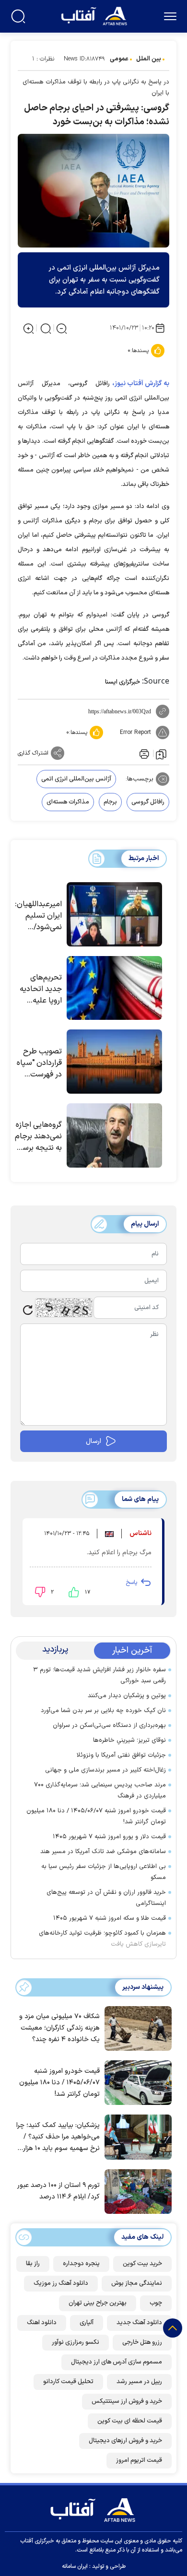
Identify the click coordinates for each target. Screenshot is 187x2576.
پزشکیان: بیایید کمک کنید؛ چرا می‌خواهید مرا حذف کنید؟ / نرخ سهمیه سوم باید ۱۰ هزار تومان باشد (58, 2137)
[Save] (161, 754)
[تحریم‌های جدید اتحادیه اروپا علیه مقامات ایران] (114, 988)
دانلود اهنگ (42, 2323)
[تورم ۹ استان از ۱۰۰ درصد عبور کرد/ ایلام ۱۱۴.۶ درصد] (136, 2190)
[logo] (95, 15)
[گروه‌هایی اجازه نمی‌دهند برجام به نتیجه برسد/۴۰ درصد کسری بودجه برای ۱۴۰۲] (114, 1135)
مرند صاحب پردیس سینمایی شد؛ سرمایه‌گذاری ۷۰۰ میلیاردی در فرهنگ (100, 1790)
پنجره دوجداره (81, 2264)
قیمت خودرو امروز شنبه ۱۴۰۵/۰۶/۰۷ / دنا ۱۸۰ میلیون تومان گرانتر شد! (96, 1816)
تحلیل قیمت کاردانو (68, 2382)
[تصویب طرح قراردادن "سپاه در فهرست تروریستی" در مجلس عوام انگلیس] (114, 1062)
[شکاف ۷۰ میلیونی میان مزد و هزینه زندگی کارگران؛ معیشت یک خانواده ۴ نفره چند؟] (136, 2027)
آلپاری (87, 2323)
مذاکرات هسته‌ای (68, 802)
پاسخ (131, 1583)
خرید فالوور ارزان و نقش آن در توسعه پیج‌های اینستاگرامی (106, 1898)
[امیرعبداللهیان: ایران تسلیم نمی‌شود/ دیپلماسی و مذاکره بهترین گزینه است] (114, 914)
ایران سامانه (75, 2566)
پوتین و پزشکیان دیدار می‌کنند (127, 1696)
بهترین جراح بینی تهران (98, 2303)
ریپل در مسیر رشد (139, 2382)
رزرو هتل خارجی (142, 2342)
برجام (110, 802)
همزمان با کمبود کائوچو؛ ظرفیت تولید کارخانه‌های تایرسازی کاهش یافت (102, 1939)
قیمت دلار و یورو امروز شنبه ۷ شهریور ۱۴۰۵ (109, 1837)
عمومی (119, 59)
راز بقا (33, 2264)
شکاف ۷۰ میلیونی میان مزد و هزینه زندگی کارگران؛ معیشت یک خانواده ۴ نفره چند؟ (59, 2028)
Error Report (135, 733)
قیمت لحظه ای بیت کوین (130, 2421)
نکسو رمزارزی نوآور (76, 2342)
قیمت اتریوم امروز (139, 2460)
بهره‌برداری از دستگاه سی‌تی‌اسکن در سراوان (109, 1725)
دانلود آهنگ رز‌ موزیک (61, 2283)
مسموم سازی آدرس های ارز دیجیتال (117, 2362)
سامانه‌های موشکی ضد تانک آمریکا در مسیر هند (103, 1852)
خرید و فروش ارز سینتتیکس (127, 2401)
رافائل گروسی (148, 802)
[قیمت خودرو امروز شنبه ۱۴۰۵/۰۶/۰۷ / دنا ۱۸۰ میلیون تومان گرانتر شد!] (136, 2082)
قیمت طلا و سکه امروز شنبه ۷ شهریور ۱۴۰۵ (110, 1918)
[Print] (143, 753)
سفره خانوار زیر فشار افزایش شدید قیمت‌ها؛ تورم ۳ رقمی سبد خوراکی (99, 1675)
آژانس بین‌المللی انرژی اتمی (76, 779)
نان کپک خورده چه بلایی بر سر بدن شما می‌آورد (103, 1711)
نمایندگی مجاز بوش (137, 2283)
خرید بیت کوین (142, 2264)
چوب (156, 2303)
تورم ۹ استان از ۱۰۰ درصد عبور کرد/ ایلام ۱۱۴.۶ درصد (58, 2191)
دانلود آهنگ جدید (139, 2323)
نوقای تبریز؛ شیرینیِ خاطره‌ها (129, 1740)
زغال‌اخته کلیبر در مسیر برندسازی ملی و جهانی (105, 1770)
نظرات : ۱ (43, 59)
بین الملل (149, 59)
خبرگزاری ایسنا (123, 682)
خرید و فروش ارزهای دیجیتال (125, 2441)
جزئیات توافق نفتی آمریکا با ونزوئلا (121, 1755)
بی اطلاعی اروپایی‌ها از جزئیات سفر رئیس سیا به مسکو (104, 1872)
